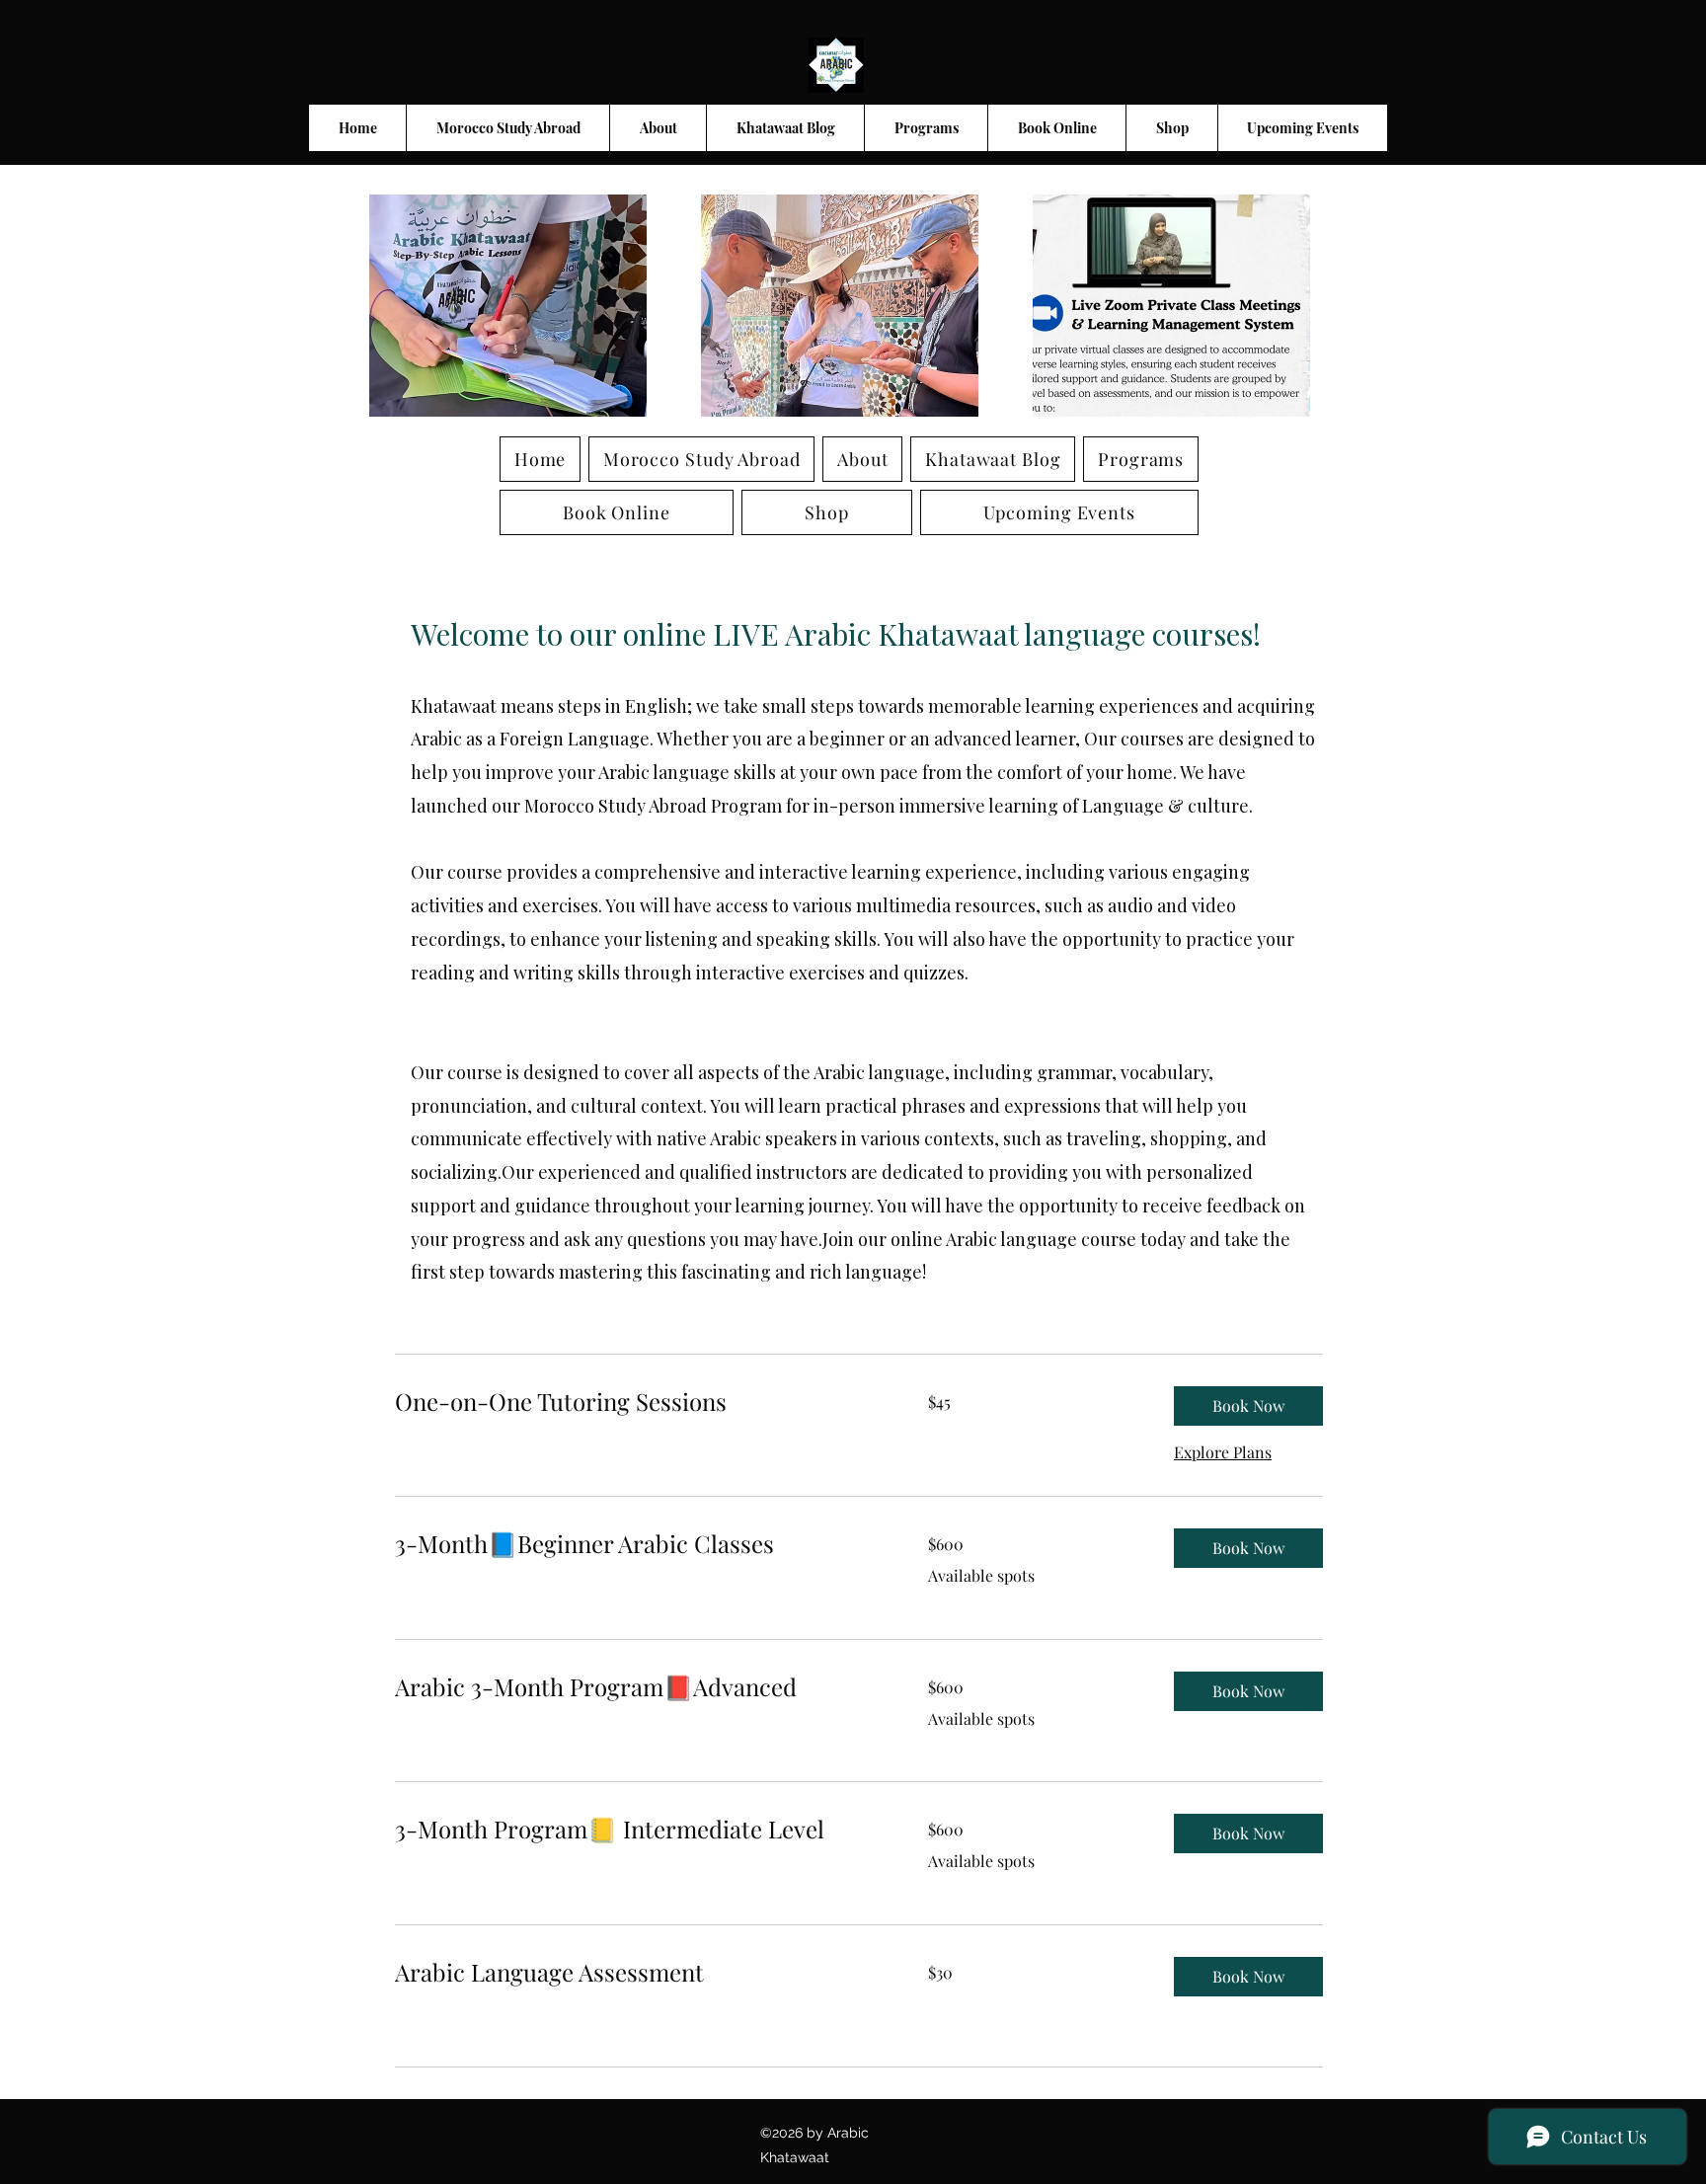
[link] (638, 1402)
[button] (1248, 1406)
